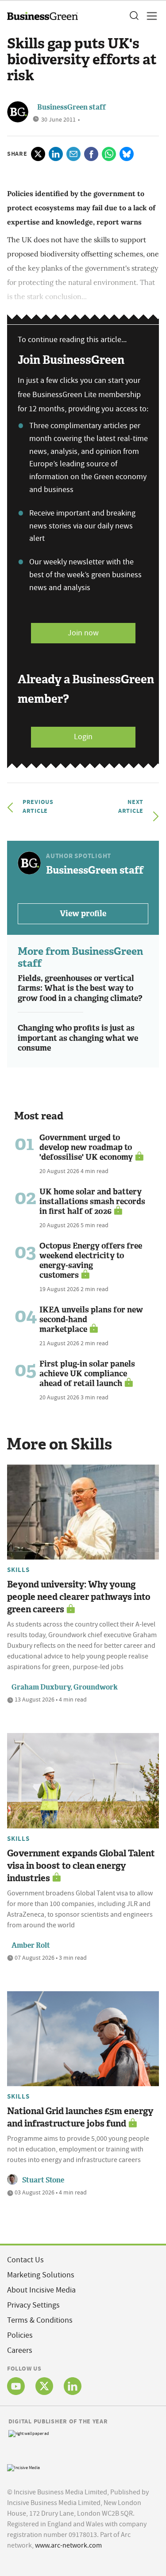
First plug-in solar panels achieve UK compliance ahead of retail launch (87, 1374)
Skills (18, 1570)
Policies (20, 2335)
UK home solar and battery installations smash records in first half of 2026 (92, 1201)
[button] (134, 16)
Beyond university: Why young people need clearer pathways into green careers (79, 1597)
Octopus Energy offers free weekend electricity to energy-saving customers (91, 1260)
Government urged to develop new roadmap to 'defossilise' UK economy (86, 1147)
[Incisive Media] (23, 2467)
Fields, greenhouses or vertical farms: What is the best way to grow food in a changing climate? (80, 988)
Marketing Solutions (41, 2275)
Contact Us (25, 2260)
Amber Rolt (31, 1945)
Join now (83, 633)
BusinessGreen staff (71, 107)
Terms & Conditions (40, 2320)
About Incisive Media (41, 2290)
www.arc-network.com (68, 2545)
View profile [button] (83, 914)
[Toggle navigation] (149, 16)
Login (83, 737)
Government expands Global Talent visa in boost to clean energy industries (81, 1866)
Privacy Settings (33, 2305)
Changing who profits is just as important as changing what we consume (78, 1038)
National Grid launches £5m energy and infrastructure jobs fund (80, 2117)
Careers (20, 2350)
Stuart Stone (43, 2180)
